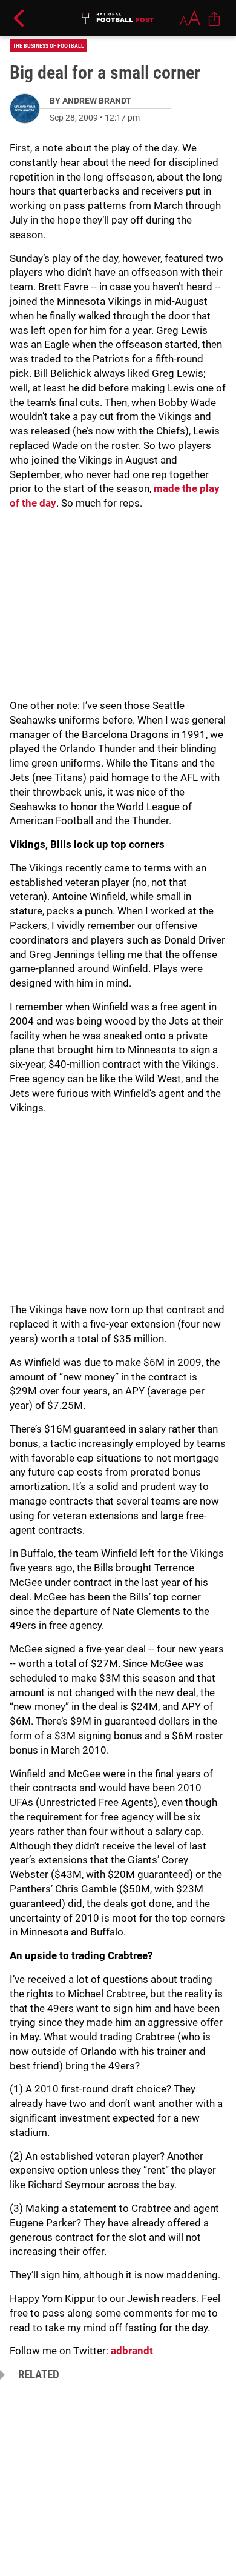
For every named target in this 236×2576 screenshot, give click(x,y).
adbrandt (132, 2351)
